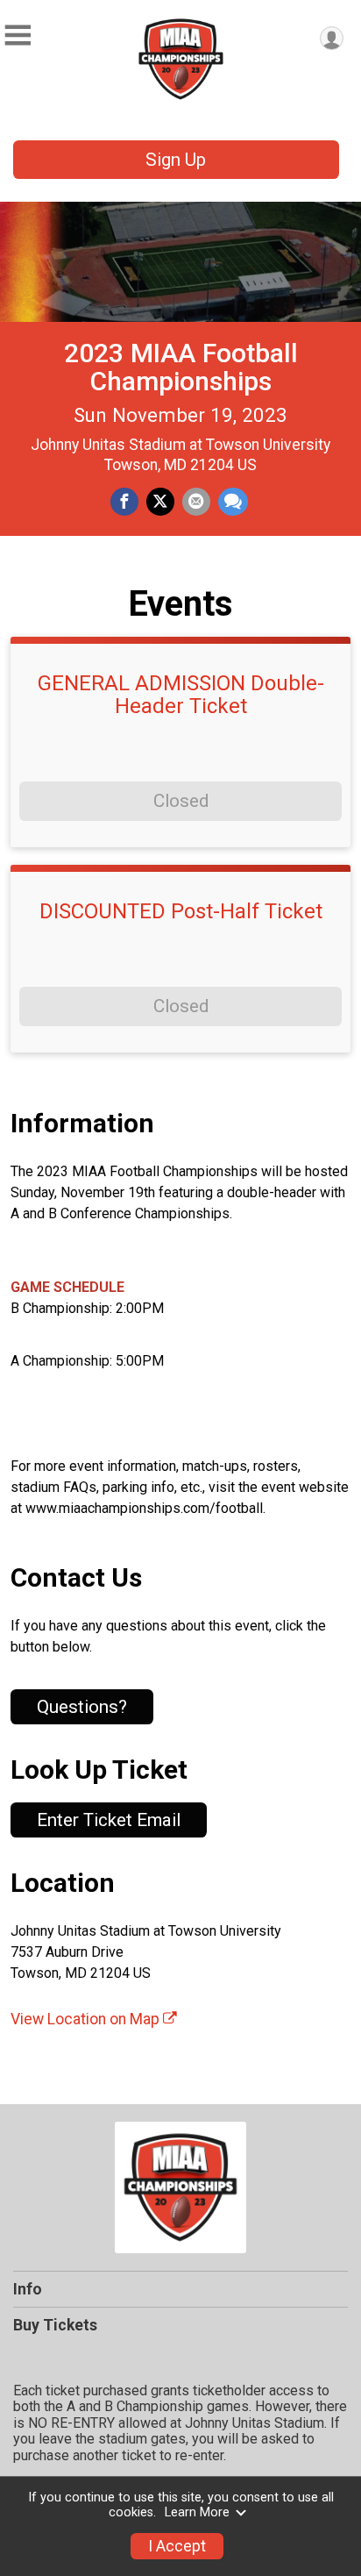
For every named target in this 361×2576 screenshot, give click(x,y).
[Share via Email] (196, 502)
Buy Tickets (55, 2325)
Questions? (82, 1707)
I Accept (177, 2546)
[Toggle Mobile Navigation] (18, 36)
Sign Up (176, 160)
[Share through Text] (233, 502)
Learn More (197, 2512)
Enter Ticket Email (109, 1820)
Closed (181, 801)
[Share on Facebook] (124, 502)
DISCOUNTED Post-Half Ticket (181, 911)
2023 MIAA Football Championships (181, 367)
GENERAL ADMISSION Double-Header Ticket (181, 695)
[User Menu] (332, 38)
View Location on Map (87, 2019)
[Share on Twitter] (160, 502)
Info (28, 2289)
